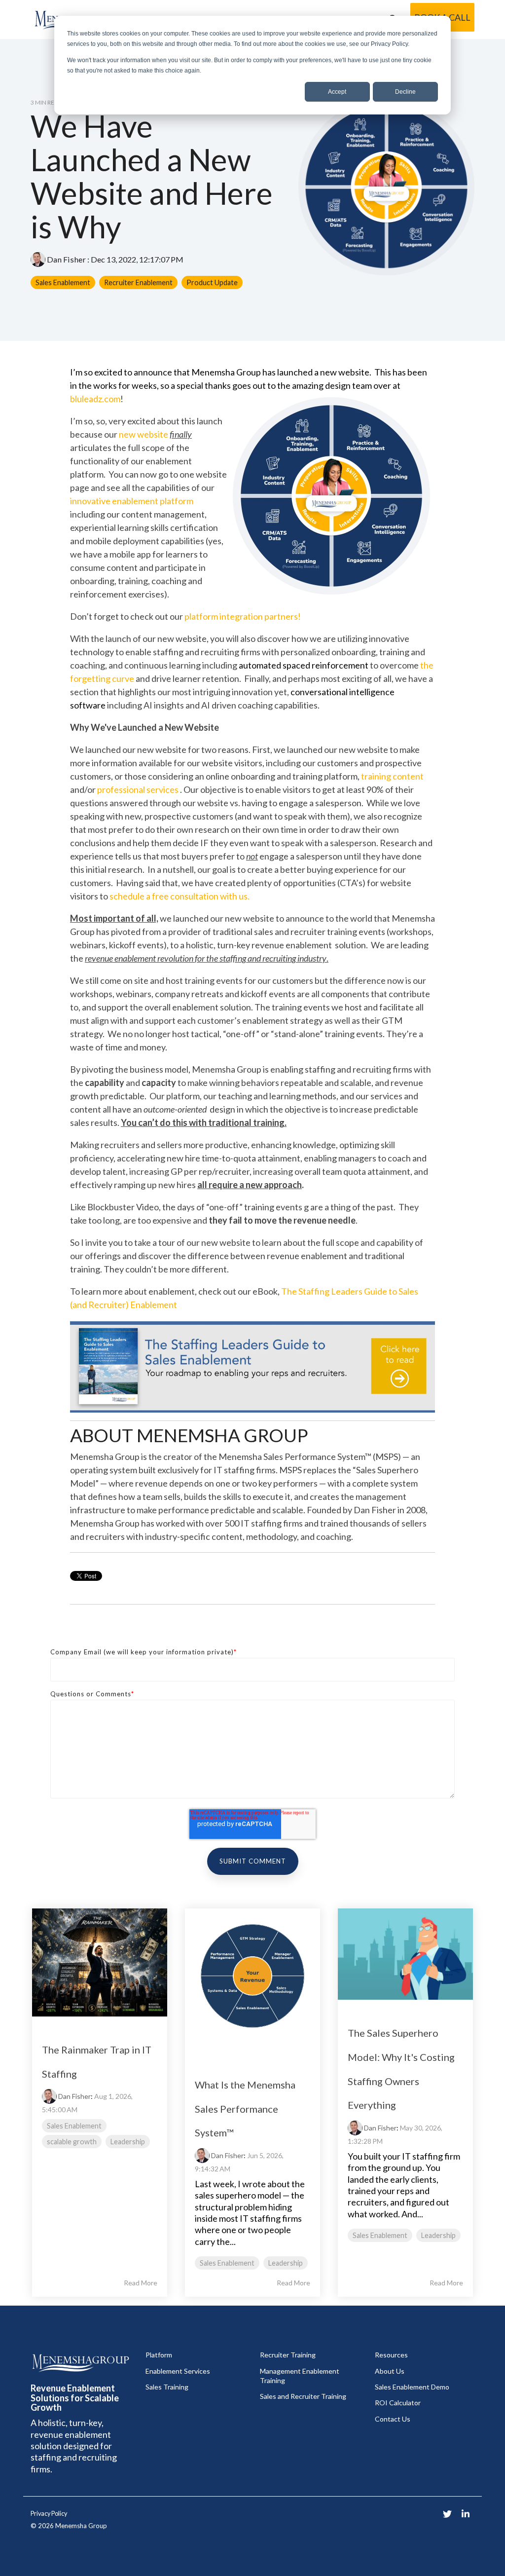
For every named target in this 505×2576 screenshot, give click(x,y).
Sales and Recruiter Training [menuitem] (303, 2396)
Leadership (128, 2142)
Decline (405, 92)
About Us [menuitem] (390, 2371)
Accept (337, 92)
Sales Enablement (63, 282)
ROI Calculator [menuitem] (398, 2403)
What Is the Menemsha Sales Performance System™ (245, 2109)
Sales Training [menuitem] (167, 2387)
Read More (141, 2283)
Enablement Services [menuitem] (178, 2371)
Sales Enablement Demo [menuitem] (412, 2387)
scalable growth (72, 2142)
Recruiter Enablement (138, 282)
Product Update (212, 282)
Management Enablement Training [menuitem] (300, 2376)
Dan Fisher (66, 259)
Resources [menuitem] (391, 2355)
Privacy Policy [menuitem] (49, 2514)
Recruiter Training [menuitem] (288, 2355)
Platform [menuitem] (159, 2355)
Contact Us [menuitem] (393, 2419)
